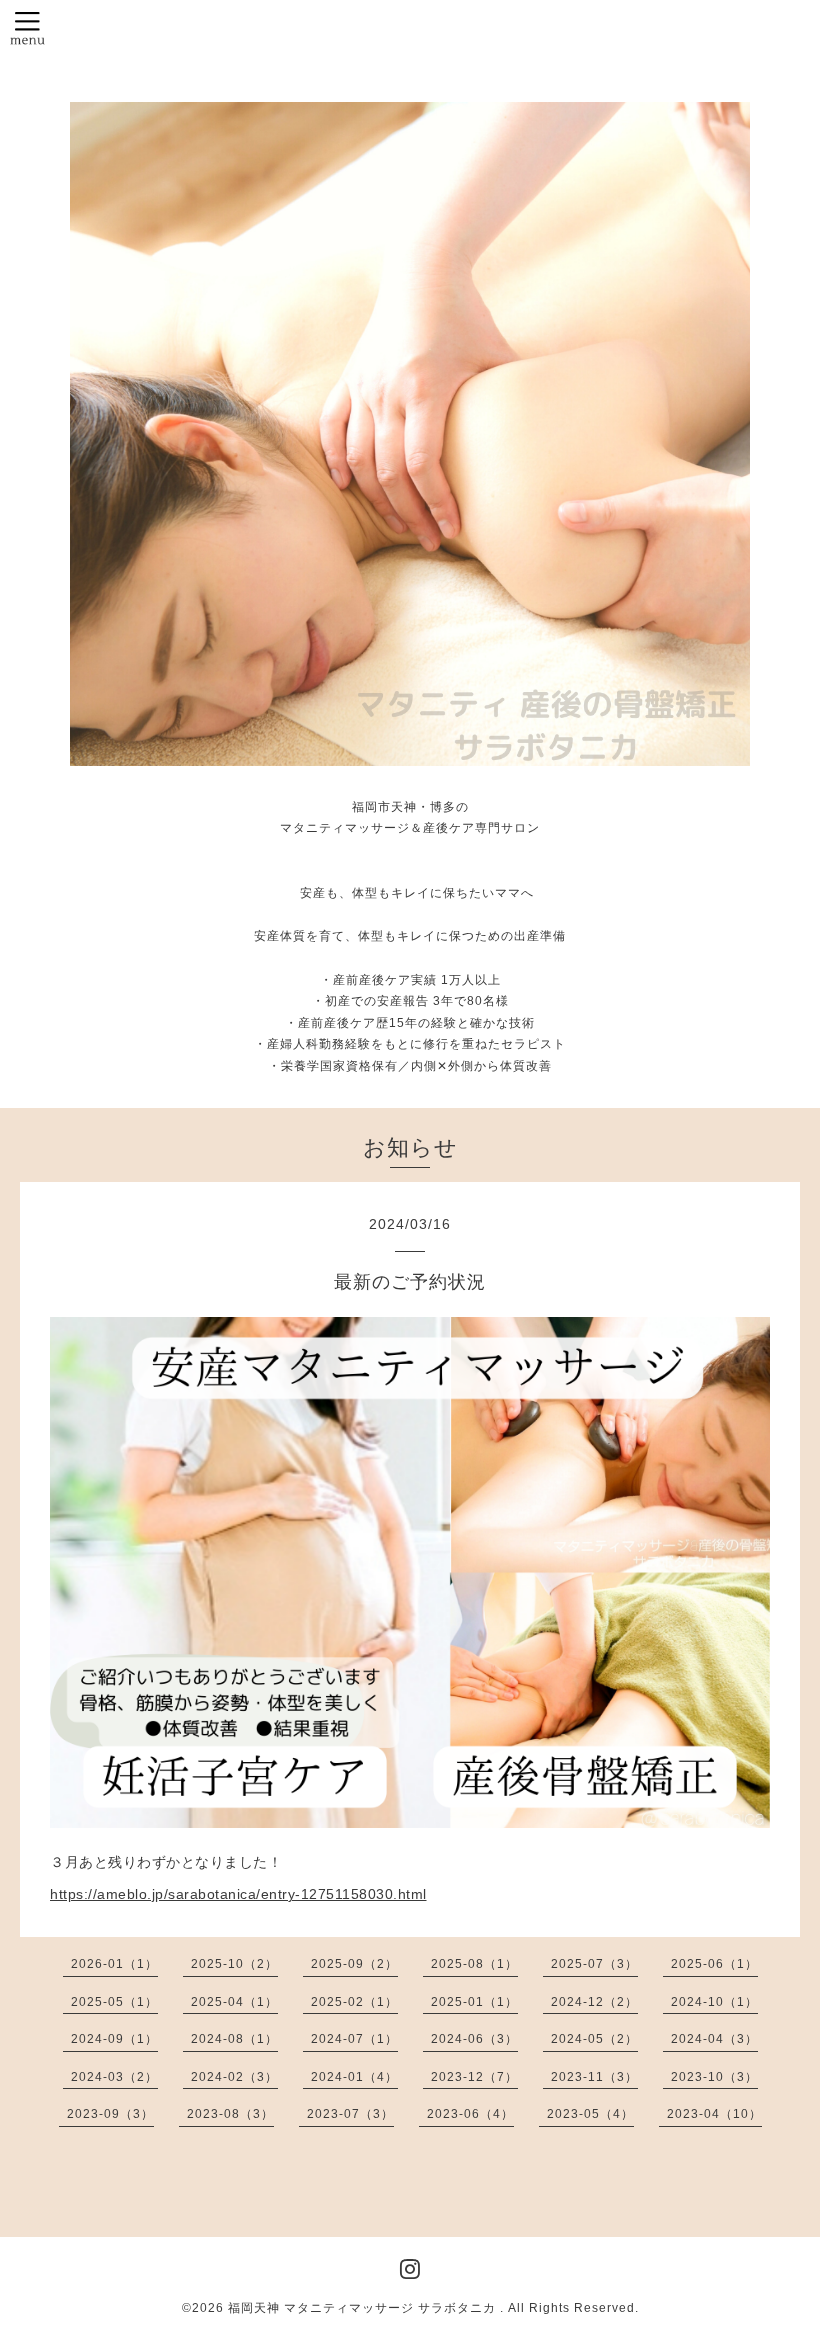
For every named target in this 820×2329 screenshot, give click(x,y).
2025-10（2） (234, 1964)
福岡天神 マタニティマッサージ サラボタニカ (364, 2308)
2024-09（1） (114, 2039)
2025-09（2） (354, 1964)
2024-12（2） (594, 2002)
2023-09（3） (110, 2114)
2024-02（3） (234, 2077)
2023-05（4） (590, 2114)
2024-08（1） (234, 2039)
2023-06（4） (470, 2114)
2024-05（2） (594, 2039)
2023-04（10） (714, 2114)
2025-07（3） (594, 1964)
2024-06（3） (474, 2039)
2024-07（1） (354, 2039)
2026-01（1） (114, 1964)
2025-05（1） (114, 2002)
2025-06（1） (714, 1964)
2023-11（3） (594, 2077)
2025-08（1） (474, 1964)
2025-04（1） (234, 2002)
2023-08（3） (230, 2114)
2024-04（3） (714, 2039)
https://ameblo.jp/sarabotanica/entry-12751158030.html (238, 1894)
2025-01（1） (474, 2002)
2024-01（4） (354, 2077)
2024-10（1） (714, 2002)
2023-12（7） (474, 2077)
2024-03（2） (114, 2077)
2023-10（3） (714, 2077)
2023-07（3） (350, 2114)
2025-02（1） (354, 2002)
